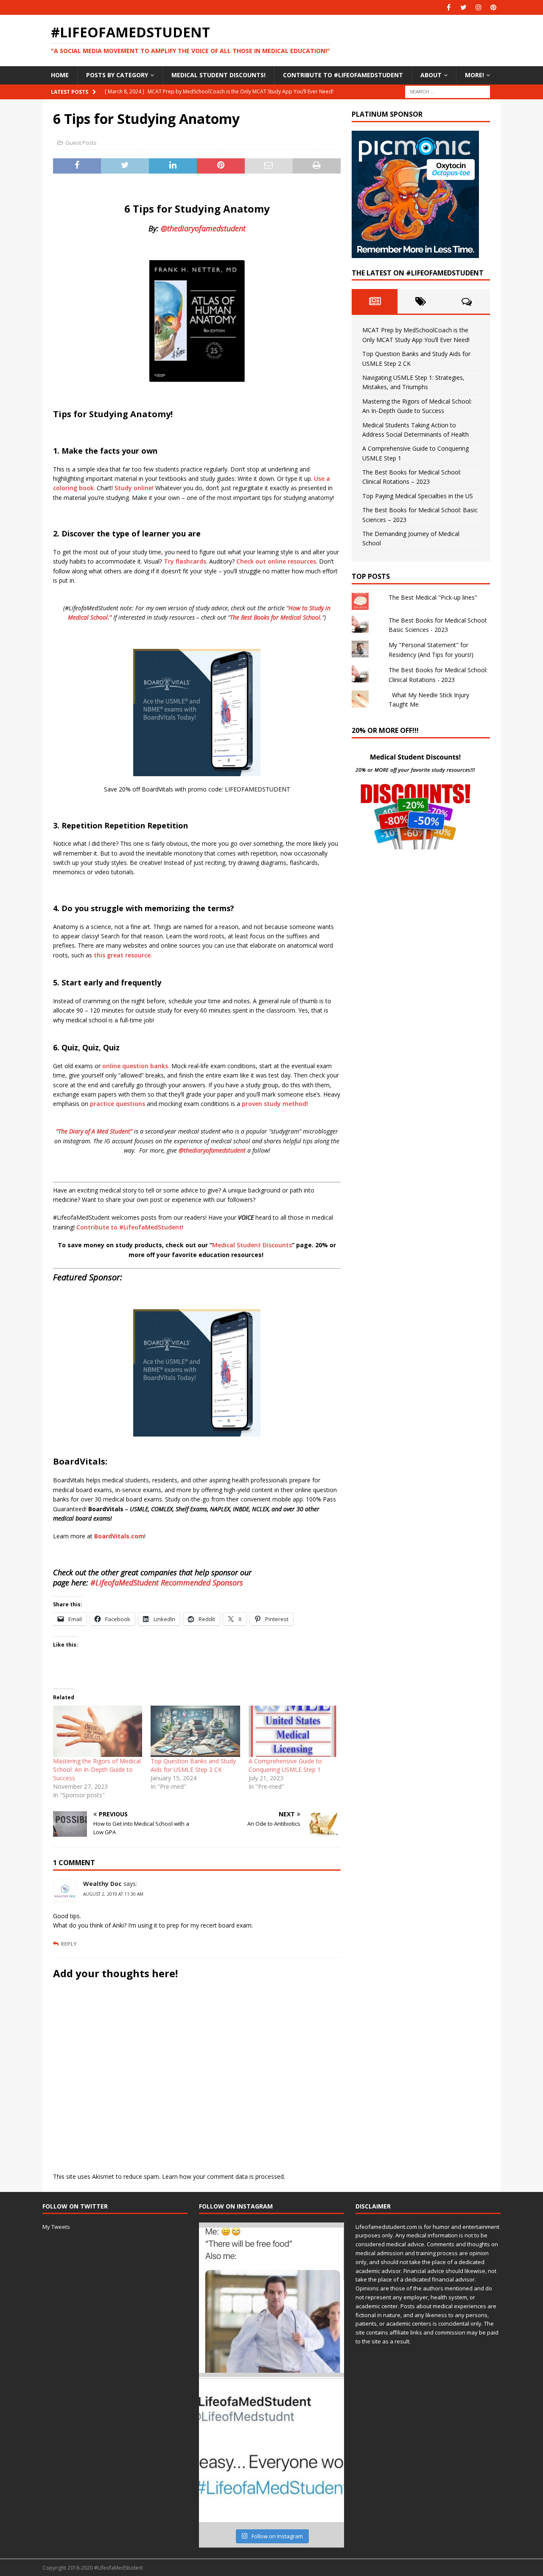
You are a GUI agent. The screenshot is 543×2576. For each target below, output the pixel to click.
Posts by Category (117, 75)
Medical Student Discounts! (218, 75)
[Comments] (467, 301)
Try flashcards (185, 561)
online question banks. (136, 1066)
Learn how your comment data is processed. (224, 2176)
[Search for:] (448, 91)
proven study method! (276, 1104)
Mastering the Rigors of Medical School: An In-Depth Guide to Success (97, 1769)
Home (60, 75)
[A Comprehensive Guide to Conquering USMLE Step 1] (293, 1731)
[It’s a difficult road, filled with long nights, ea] (271, 2450)
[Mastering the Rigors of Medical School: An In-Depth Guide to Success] (98, 1731)
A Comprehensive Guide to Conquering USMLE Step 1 (285, 1765)
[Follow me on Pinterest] (493, 7)
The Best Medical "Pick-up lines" (433, 597)
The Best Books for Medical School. (276, 617)
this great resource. (123, 955)
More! (474, 75)
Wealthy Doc (102, 1884)
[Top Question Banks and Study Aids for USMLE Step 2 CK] (195, 1731)
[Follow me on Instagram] (478, 7)
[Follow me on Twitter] (463, 7)
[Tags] (421, 301)
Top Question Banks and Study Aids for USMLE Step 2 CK (193, 1765)
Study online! (134, 488)
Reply (69, 1944)
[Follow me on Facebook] (449, 7)
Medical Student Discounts (252, 1245)
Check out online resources (276, 561)
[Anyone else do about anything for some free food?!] (271, 2300)
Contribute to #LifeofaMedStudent (343, 75)
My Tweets (56, 2227)
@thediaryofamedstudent (203, 228)
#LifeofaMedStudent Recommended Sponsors (167, 1583)
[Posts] (375, 301)
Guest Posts (81, 143)
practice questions (118, 1104)
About (431, 75)
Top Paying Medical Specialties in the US (418, 496)
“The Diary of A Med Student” (94, 1131)
